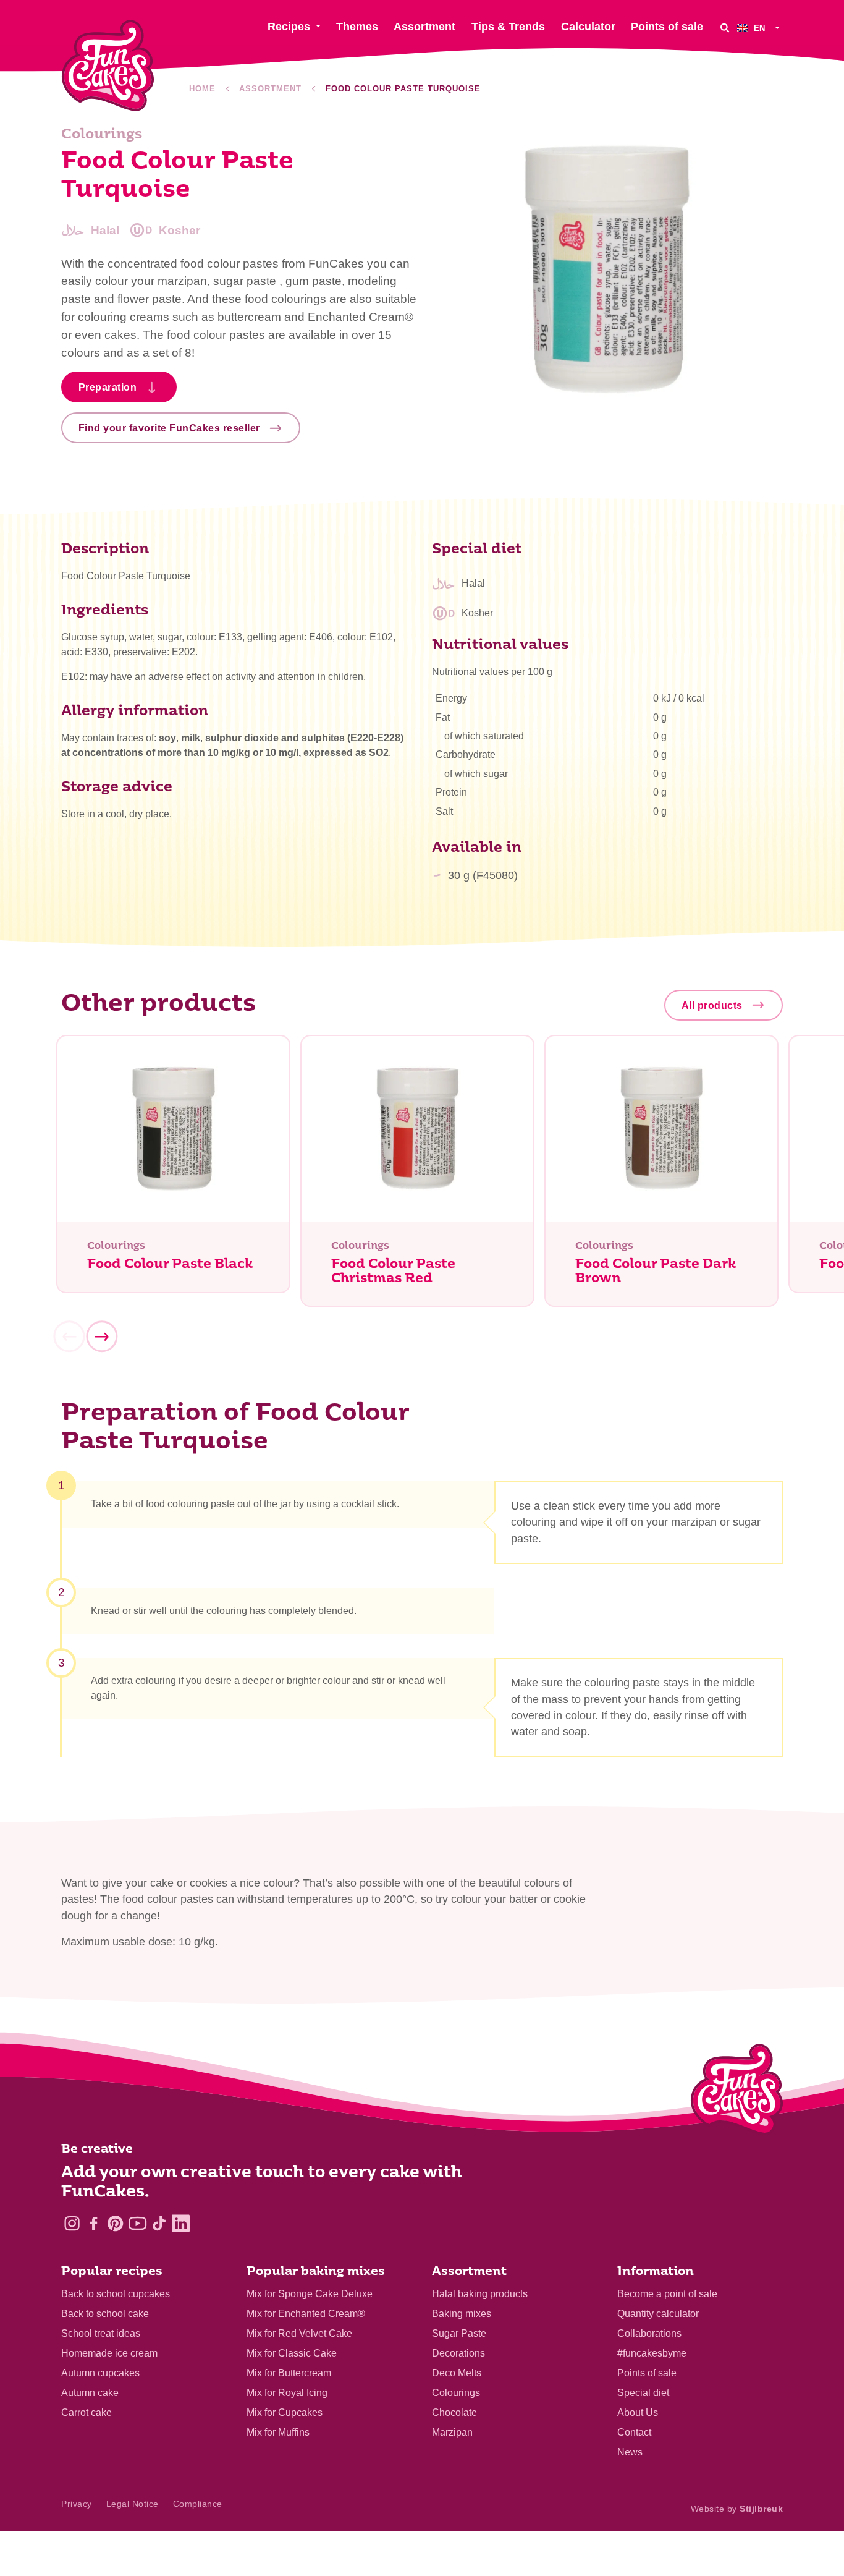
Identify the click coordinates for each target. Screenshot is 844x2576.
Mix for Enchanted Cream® (306, 2314)
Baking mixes (462, 2314)
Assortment (270, 89)
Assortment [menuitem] (424, 27)
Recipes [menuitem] (289, 27)
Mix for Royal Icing (287, 2393)
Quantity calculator (658, 2314)
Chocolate (454, 2412)
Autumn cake (90, 2393)
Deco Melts (457, 2373)
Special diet (643, 2393)
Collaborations (649, 2333)
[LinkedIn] (181, 2223)
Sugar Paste (459, 2333)
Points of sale (647, 2373)
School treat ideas (101, 2333)
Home (202, 89)
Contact (634, 2432)
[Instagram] (72, 2223)
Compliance (198, 2504)
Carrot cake (87, 2412)
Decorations (458, 2353)
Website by (737, 2509)
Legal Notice (133, 2504)
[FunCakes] (108, 66)
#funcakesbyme (652, 2353)
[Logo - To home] (737, 2092)
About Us (638, 2412)
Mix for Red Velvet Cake (299, 2333)
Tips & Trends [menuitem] (508, 27)
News (630, 2452)
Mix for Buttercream (289, 2373)
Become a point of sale (667, 2294)
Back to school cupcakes (116, 2294)
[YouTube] (137, 2223)
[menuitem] (760, 28)
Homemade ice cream (109, 2353)
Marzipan (452, 2432)
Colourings (456, 2393)
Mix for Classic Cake (292, 2353)
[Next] (101, 1337)
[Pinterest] (115, 2223)
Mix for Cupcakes (285, 2412)
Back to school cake (105, 2314)
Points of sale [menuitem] (667, 27)
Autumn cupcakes (100, 2373)
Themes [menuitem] (357, 27)
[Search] (725, 28)
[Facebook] (94, 2223)
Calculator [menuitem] (588, 27)
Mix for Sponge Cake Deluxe (310, 2294)
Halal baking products (480, 2294)
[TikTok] (159, 2223)
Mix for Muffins (278, 2432)
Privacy (77, 2504)
